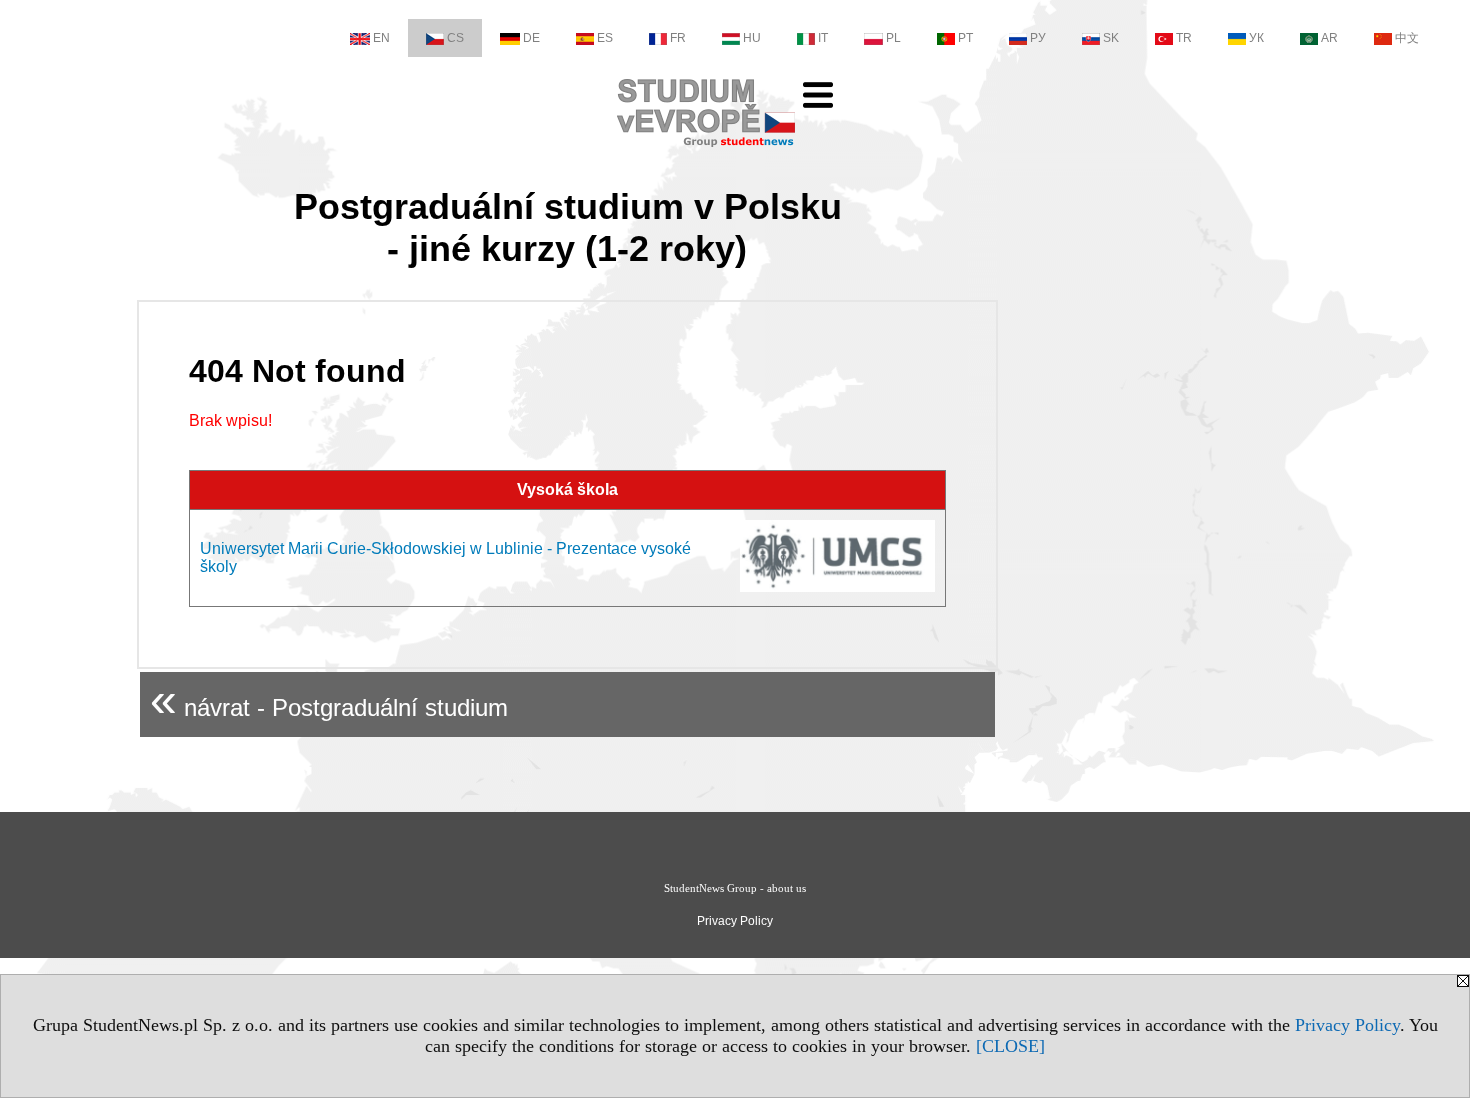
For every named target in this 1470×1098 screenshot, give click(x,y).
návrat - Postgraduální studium (329, 699)
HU (752, 38)
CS (455, 38)
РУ (1038, 38)
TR (1184, 38)
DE (531, 38)
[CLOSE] (1010, 1046)
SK (1111, 38)
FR (678, 38)
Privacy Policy (1347, 1025)
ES (605, 38)
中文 (1407, 38)
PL (893, 38)
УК (1256, 38)
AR (1329, 38)
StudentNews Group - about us (735, 888)
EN (381, 38)
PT (965, 38)
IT (823, 38)
